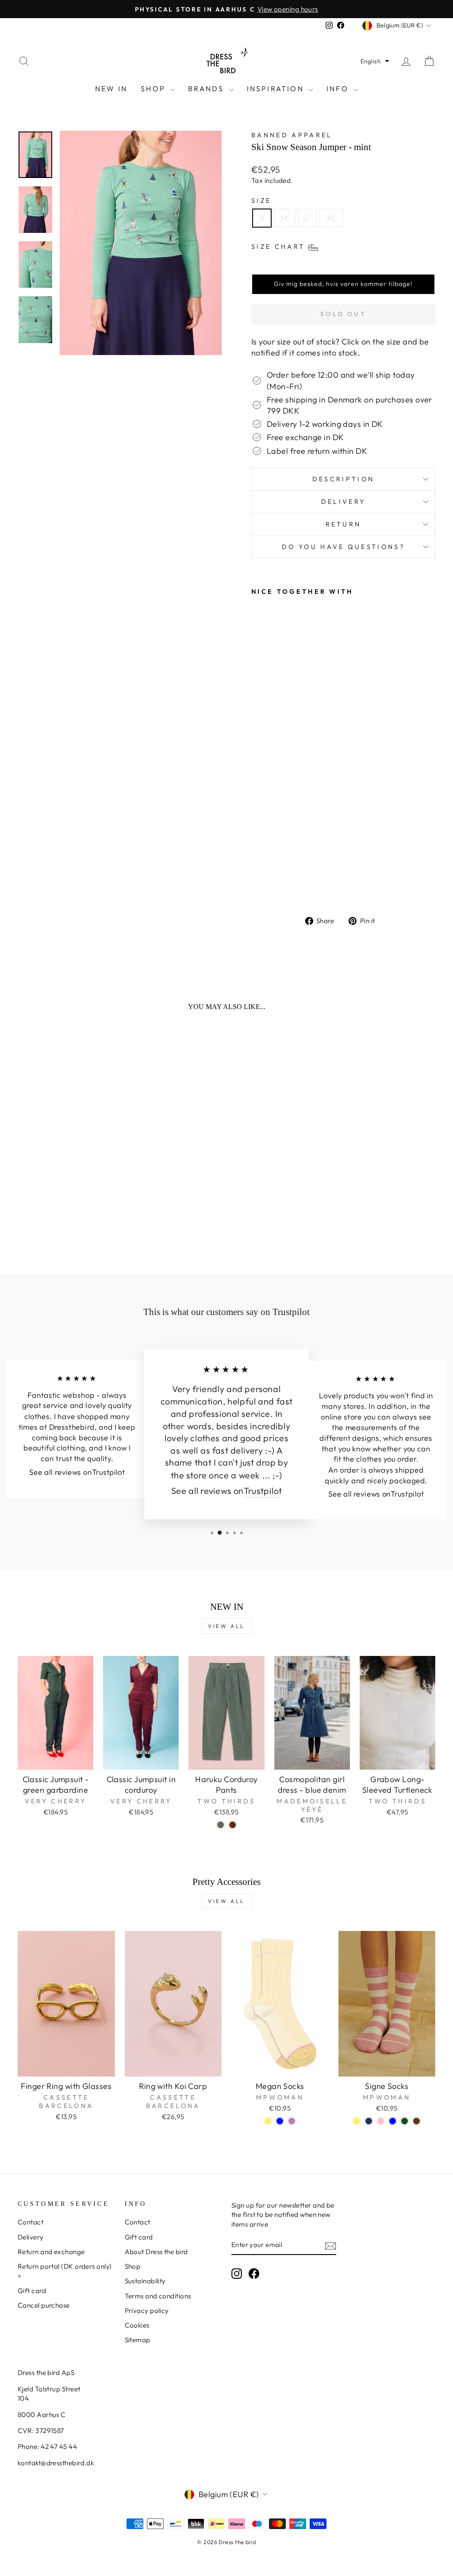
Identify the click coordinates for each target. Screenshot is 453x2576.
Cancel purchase (44, 2305)
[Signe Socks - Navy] (369, 2121)
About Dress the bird (156, 2252)
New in (111, 89)
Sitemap (138, 2340)
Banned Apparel (292, 135)
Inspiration (277, 89)
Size (261, 201)
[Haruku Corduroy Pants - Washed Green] (221, 1825)
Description (344, 479)
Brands (207, 89)
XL (331, 218)
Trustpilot (109, 1472)
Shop (154, 89)
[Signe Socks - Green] (405, 2121)
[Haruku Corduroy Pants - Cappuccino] (232, 1825)
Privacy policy (147, 2311)
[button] (375, 61)
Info (339, 89)
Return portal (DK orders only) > (65, 2271)
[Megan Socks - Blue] (280, 2121)
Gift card (32, 2291)
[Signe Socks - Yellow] (357, 2121)
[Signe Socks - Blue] (393, 2121)
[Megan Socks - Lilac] (292, 2121)
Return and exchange (51, 2252)
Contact (31, 2222)
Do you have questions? (343, 547)
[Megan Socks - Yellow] (268, 2121)
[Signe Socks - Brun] (417, 2121)
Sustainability (145, 2281)
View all (226, 1626)
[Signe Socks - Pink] (381, 2121)
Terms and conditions (158, 2296)
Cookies (137, 2325)
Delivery (344, 502)
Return (344, 524)
